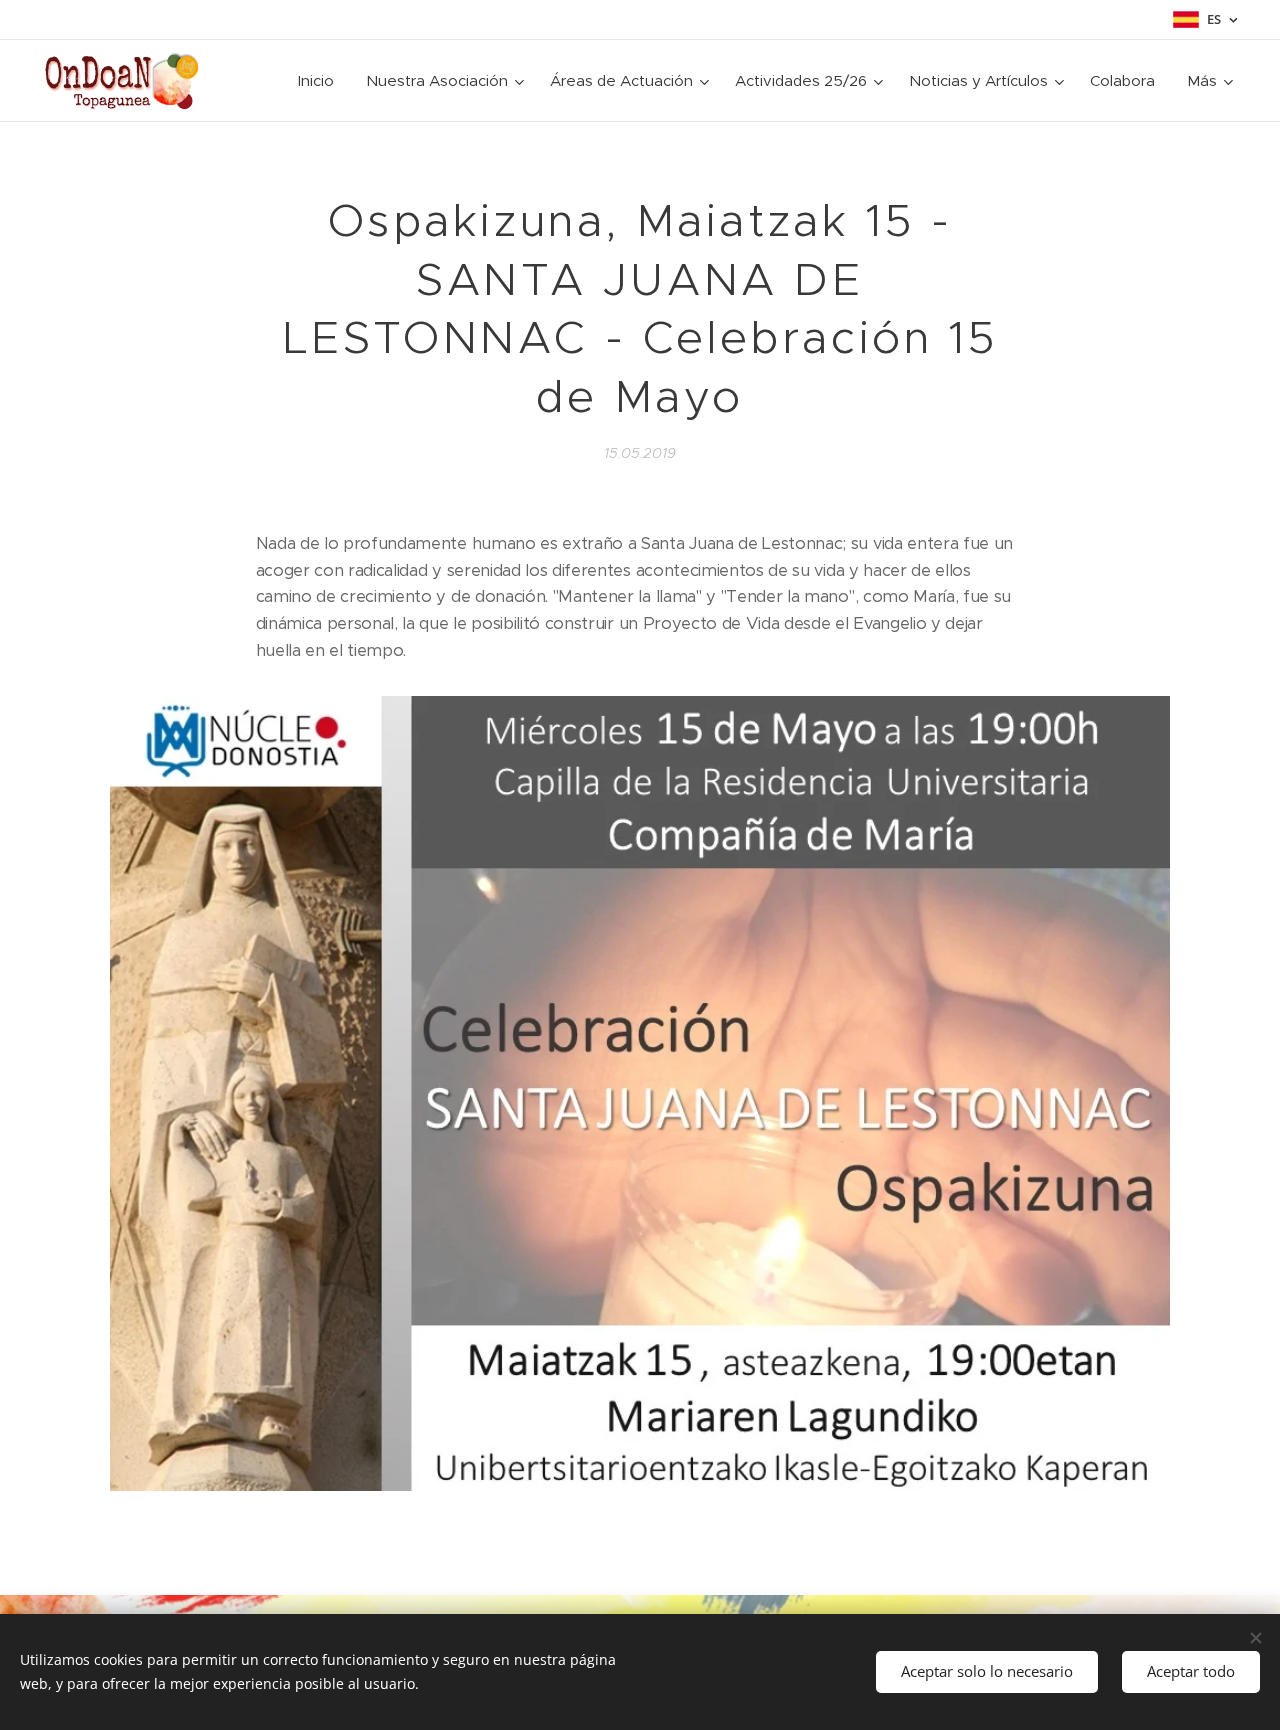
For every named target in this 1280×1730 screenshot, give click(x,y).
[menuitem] (321, 81)
